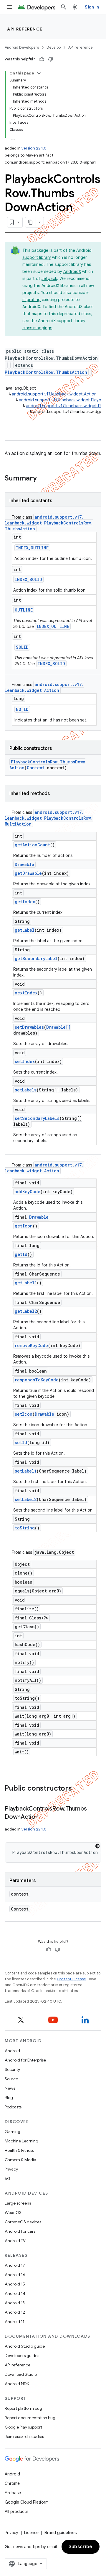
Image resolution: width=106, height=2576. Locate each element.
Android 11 (15, 2322)
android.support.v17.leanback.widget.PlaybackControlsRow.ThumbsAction (49, 523)
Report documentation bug (30, 2418)
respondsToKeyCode (37, 1380)
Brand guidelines (61, 2533)
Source (11, 2079)
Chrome (12, 2483)
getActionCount (32, 845)
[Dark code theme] (97, 1846)
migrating (32, 300)
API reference (25, 29)
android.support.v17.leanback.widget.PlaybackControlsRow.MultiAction (49, 818)
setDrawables (29, 1027)
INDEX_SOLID (28, 579)
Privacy (11, 2169)
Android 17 (15, 2265)
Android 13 (15, 2303)
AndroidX (72, 271)
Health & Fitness (19, 2150)
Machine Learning (21, 2141)
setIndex (25, 1061)
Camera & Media (20, 2160)
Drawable (24, 864)
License (31, 2533)
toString (25, 1528)
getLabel (25, 930)
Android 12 (15, 2312)
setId (21, 1442)
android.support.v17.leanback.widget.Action (54, 394)
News (10, 2088)
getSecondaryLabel (36, 958)
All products (16, 2512)
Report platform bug (23, 2408)
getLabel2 (26, 1311)
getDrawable (28, 873)
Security (12, 2069)
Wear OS (13, 2212)
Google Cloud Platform (27, 2502)
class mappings (37, 328)
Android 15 (15, 2284)
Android (12, 2051)
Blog (9, 2098)
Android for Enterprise (25, 2060)
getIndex (25, 902)
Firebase (13, 2493)
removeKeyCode (31, 1345)
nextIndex (26, 993)
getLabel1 (26, 1283)
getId (21, 1254)
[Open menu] (9, 7)
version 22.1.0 (34, 148)
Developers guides (22, 2356)
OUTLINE (24, 610)
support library (37, 257)
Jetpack (49, 279)
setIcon (24, 1414)
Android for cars (20, 2231)
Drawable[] (58, 1027)
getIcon (24, 1226)
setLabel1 (26, 1471)
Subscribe (81, 2547)
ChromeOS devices (23, 2222)
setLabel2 (26, 1499)
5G (8, 2178)
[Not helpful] (51, 59)
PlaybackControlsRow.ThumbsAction (46, 372)
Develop (54, 47)
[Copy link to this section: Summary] (43, 479)
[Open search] (64, 7)
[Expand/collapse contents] (39, 73)
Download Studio (21, 2374)
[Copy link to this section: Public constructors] (78, 1789)
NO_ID (22, 709)
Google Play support (23, 2427)
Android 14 (15, 2293)
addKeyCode (28, 1192)
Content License (71, 1979)
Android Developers (22, 47)
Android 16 (15, 2275)
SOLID (22, 647)
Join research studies (24, 2436)
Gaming (13, 2132)
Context (36, 768)
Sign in (92, 7)
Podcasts (13, 2107)
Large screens (18, 2203)
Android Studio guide (25, 2346)
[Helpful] (42, 59)
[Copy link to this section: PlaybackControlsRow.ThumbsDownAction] (44, 1817)
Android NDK (17, 2384)
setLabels (26, 1090)
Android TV (15, 2241)
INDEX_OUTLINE (32, 548)
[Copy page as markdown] (31, 222)
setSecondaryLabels (37, 1118)
